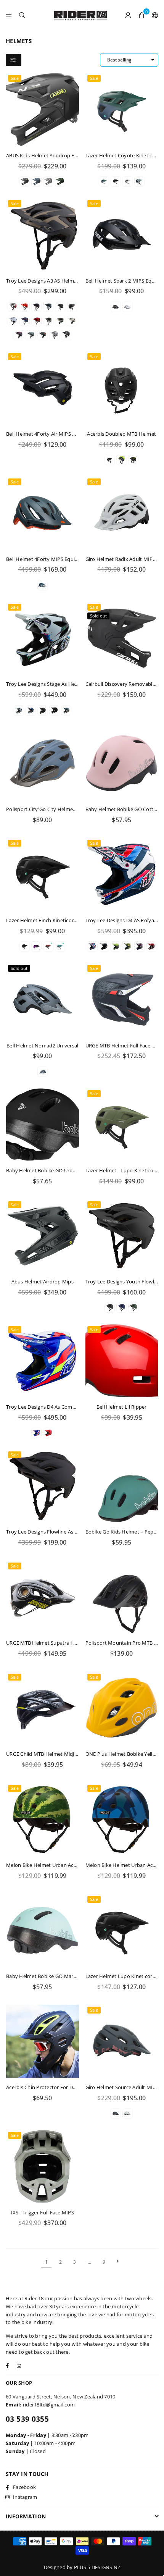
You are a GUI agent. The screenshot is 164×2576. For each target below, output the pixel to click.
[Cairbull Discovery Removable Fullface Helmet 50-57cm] (122, 638)
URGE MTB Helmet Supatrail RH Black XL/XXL (59, 1643)
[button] (142, 15)
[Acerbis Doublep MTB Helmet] (122, 388)
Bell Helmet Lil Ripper (122, 1407)
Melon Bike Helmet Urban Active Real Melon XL (61, 1865)
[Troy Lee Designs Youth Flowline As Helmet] (122, 1236)
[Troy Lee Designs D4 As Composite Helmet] (43, 1361)
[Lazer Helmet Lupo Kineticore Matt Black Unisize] (122, 1930)
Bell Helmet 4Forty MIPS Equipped (47, 559)
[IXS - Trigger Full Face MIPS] (43, 2166)
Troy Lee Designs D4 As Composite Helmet (56, 1407)
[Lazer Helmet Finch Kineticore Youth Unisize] (43, 874)
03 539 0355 (27, 2419)
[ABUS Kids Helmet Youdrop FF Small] (43, 109)
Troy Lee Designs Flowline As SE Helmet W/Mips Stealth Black (78, 1532)
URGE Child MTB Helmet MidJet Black (49, 1754)
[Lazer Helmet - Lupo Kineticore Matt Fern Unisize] (122, 1125)
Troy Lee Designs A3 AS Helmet (43, 281)
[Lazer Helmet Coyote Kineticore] (122, 109)
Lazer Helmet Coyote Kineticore (123, 155)
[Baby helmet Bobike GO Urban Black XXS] (43, 1125)
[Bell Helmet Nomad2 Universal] (43, 1000)
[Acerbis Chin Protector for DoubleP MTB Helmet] (43, 2041)
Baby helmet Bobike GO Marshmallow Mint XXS (62, 1976)
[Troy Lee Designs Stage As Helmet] (43, 638)
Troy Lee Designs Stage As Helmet (46, 684)
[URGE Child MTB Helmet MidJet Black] (43, 1708)
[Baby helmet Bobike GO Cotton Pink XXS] (122, 763)
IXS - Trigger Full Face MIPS (43, 2212)
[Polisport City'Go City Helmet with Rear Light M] (43, 763)
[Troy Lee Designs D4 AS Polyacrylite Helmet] (122, 874)
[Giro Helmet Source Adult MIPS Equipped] (122, 2041)
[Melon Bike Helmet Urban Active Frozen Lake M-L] (122, 1819)
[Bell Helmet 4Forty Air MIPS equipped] (43, 388)
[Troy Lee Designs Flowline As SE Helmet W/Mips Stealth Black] (43, 1486)
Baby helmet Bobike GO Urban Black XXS (54, 1170)
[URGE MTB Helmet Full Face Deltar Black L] (122, 1000)
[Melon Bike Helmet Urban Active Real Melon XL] (43, 1819)
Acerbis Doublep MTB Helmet (121, 434)
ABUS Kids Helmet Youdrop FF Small (49, 155)
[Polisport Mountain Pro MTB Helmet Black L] (122, 1597)
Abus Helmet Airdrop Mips (43, 1282)
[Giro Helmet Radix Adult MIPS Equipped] (122, 513)
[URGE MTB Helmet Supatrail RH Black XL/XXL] (43, 1597)
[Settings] (153, 15)
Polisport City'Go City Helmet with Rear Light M (62, 809)
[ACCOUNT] (128, 15)
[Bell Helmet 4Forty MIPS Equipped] (43, 513)
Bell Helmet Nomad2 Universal (42, 1046)
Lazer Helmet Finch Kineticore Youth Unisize (58, 920)
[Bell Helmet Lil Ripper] (122, 1361)
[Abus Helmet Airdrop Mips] (43, 1236)
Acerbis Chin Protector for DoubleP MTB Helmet (63, 2087)
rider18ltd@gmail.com (49, 2405)
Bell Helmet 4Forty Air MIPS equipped (50, 434)
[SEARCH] (22, 15)
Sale (15, 78)
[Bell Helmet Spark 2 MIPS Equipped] (122, 235)
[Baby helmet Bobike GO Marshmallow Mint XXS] (43, 1930)
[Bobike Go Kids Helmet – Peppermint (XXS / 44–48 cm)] (122, 1486)
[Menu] (9, 15)
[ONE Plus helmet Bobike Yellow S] (122, 1708)
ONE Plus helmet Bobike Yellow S (125, 1754)
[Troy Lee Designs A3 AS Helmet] (43, 235)
